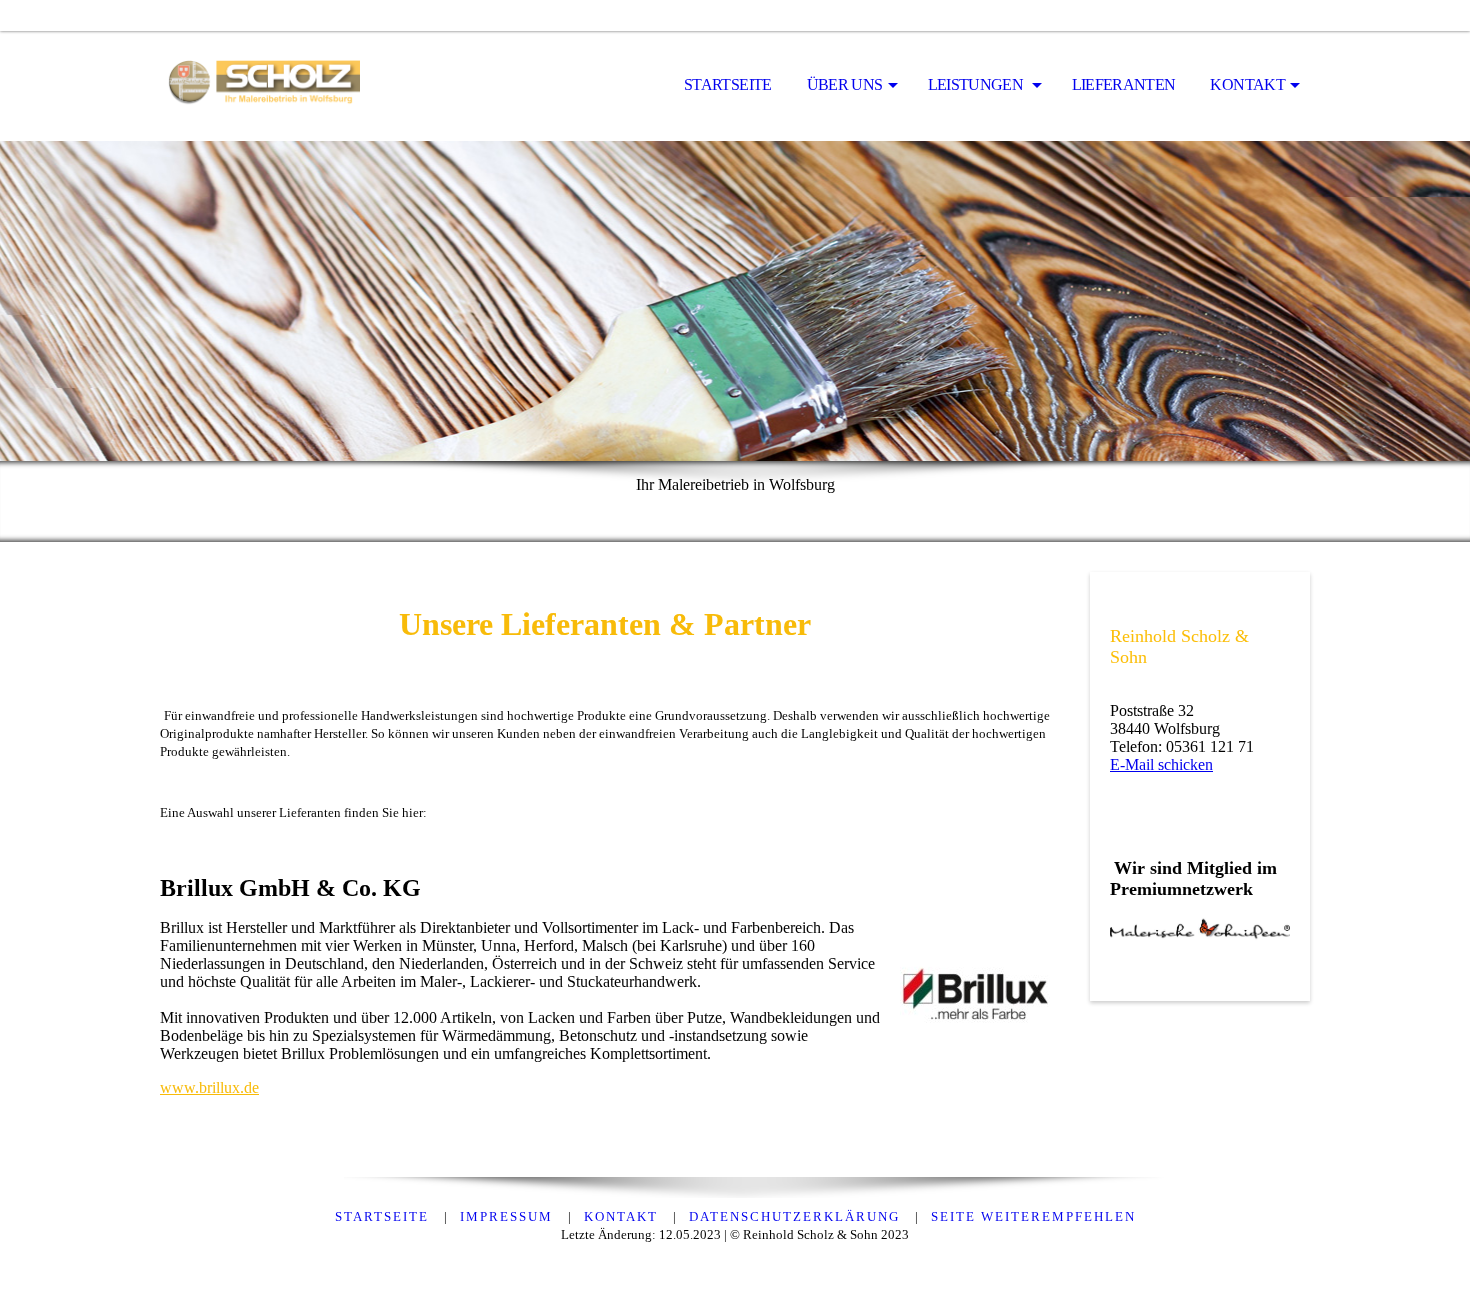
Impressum (509, 1216)
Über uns (845, 84)
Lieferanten (1124, 84)
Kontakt (1247, 84)
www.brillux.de (209, 1087)
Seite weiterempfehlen (1033, 1216)
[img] (260, 86)
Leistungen (977, 84)
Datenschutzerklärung (797, 1216)
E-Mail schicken (1161, 764)
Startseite (728, 84)
